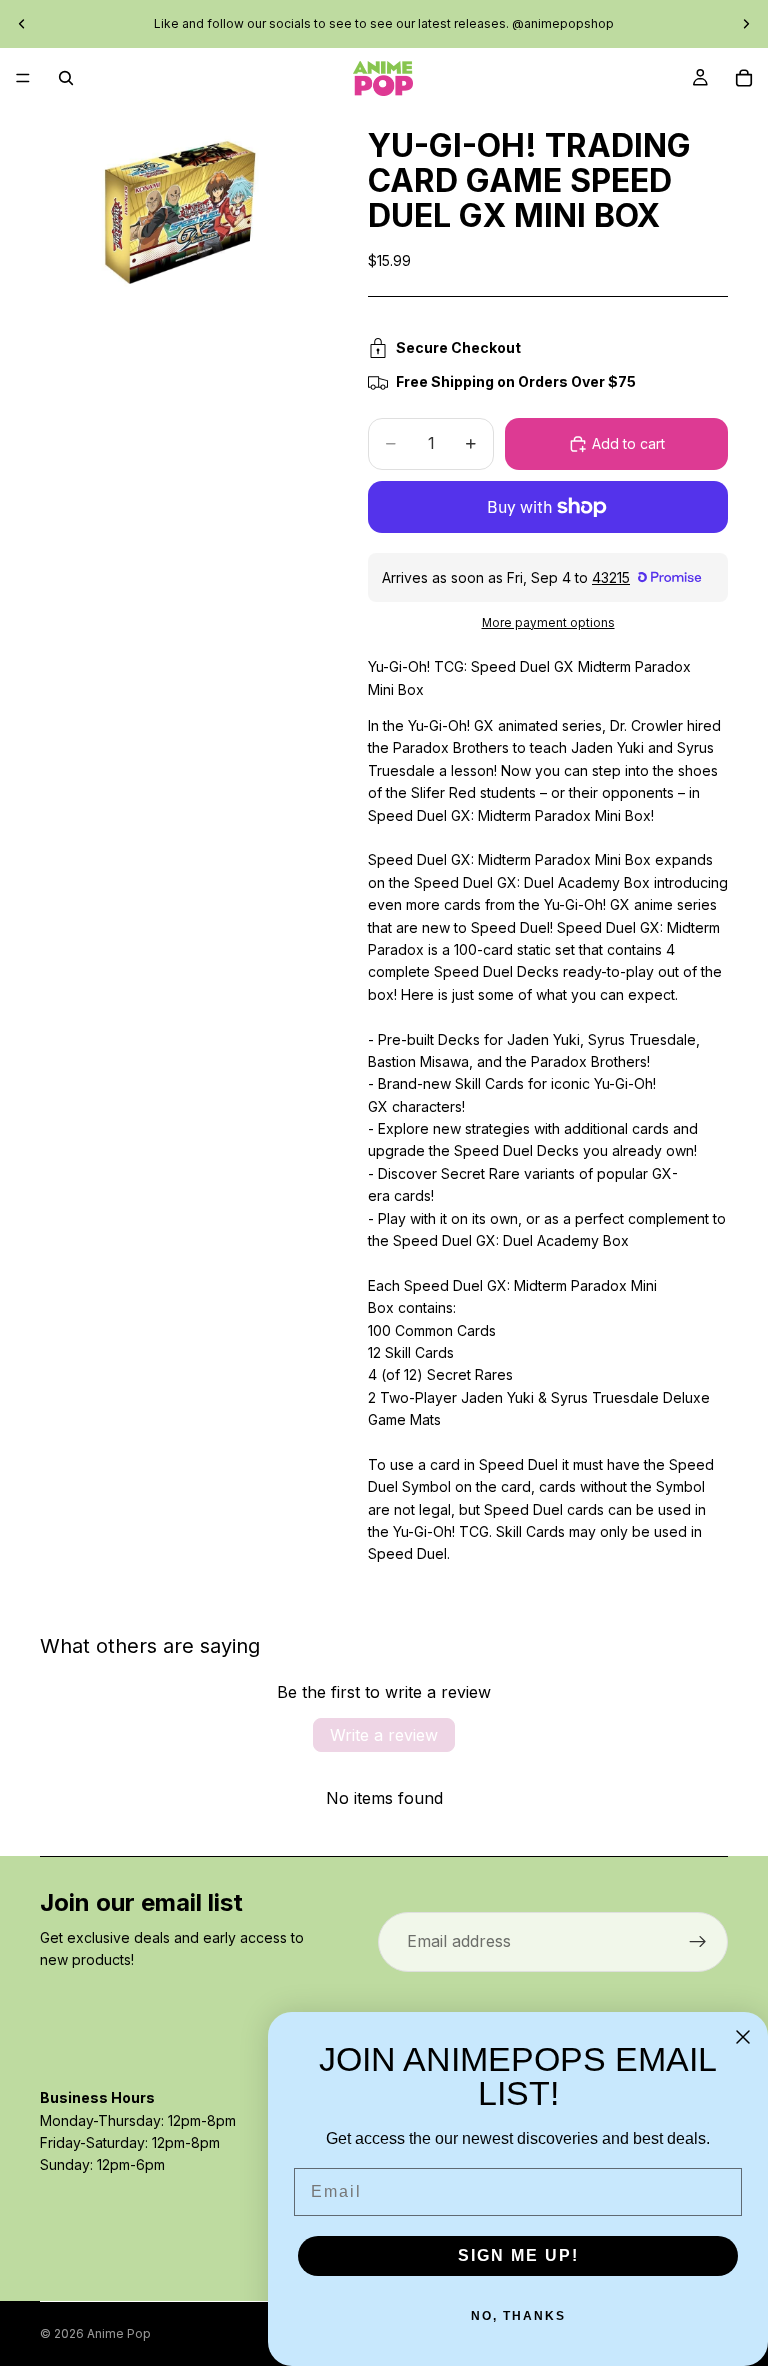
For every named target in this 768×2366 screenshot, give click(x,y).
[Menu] (23, 78)
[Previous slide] (22, 24)
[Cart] (744, 78)
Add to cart (628, 443)
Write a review (384, 1735)
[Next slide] (746, 24)
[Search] (66, 78)
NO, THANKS (518, 2316)
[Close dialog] (743, 2037)
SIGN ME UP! (518, 2255)
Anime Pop (119, 2333)
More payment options (548, 623)
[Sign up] (698, 1942)
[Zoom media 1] (180, 212)
